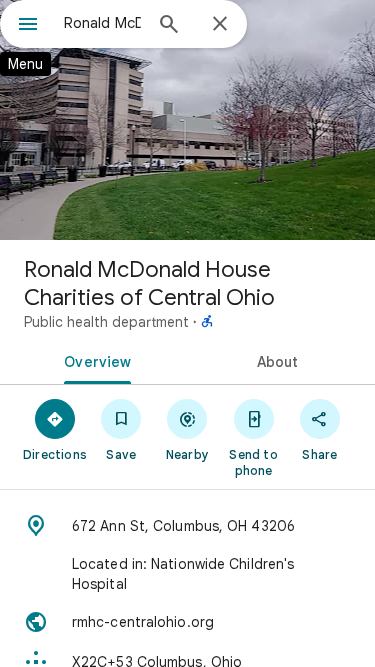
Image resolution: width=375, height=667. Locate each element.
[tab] (94, 360)
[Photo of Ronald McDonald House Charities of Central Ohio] (187, 120)
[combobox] (102, 23)
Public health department (106, 322)
